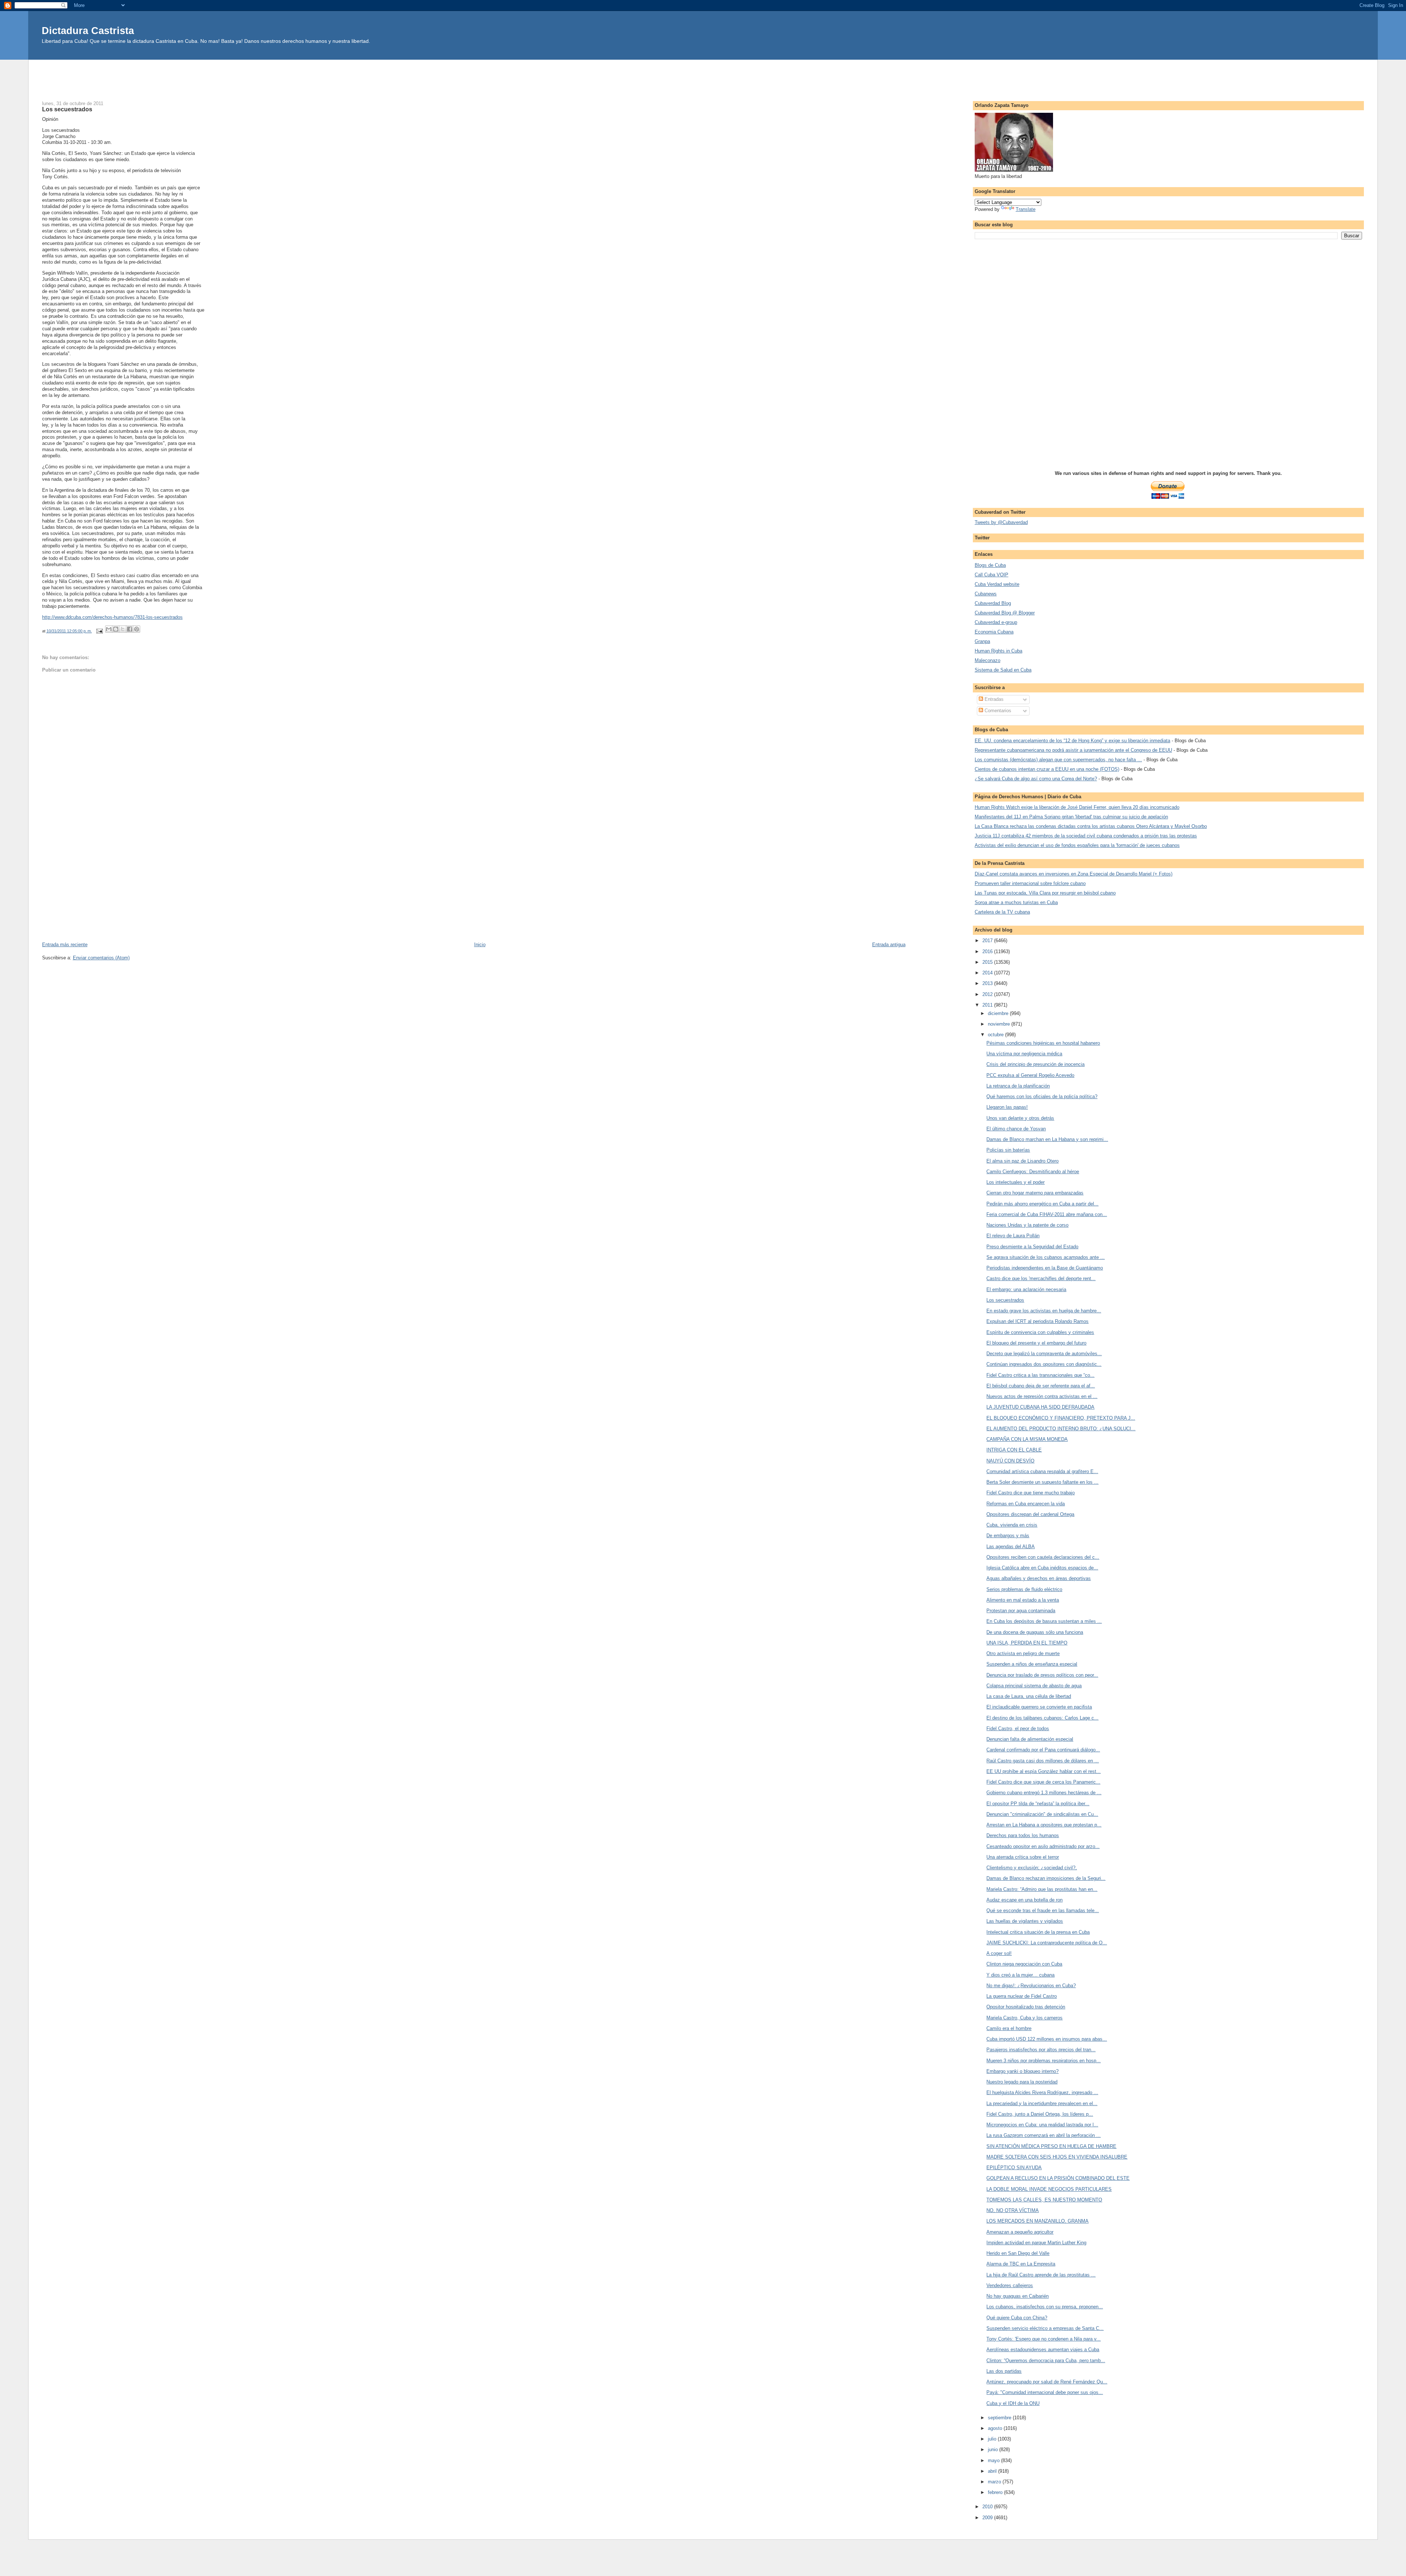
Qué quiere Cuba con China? (1017, 2318)
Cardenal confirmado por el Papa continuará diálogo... (1043, 1750)
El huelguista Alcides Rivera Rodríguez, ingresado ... (1042, 2092)
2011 (988, 1005)
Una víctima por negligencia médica (1024, 1054)
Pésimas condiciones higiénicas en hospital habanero (1043, 1043)
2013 (988, 983)
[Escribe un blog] (116, 629)
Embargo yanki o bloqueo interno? (1022, 2071)
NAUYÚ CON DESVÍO (1010, 1461)
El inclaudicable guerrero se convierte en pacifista (1039, 1707)
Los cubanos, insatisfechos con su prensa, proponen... (1045, 2307)
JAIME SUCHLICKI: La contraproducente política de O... (1047, 1943)
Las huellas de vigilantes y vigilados (1025, 1921)
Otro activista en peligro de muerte (1023, 1653)
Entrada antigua (889, 945)
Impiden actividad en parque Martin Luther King (1036, 2243)
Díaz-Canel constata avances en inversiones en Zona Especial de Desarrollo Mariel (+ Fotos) (1074, 874)
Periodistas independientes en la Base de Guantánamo (1045, 1268)
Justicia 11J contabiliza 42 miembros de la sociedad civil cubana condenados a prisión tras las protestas (1086, 836)
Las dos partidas (1004, 2371)
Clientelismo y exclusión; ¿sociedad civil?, (1032, 1868)
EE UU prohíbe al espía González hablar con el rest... (1044, 1771)
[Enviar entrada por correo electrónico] (99, 631)
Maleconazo (987, 660)
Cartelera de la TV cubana (1002, 912)
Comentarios (997, 711)
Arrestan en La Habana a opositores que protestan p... (1044, 1825)
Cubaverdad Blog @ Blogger (1005, 613)
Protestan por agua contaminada (1021, 1611)
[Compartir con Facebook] (130, 629)
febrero (996, 2492)
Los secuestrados (1005, 1300)
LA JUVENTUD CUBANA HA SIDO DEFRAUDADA (1040, 1407)
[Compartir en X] (123, 629)
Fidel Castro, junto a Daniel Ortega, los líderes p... (1040, 2114)
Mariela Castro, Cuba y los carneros (1024, 2018)
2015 (988, 962)
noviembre (1000, 1024)
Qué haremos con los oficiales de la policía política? (1042, 1096)
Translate (1026, 209)
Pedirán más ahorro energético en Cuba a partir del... (1042, 1204)
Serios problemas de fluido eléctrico (1024, 1589)
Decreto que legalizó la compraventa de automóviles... (1044, 1354)
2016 (988, 951)
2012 (988, 994)
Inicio (480, 945)
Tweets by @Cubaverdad (1001, 522)
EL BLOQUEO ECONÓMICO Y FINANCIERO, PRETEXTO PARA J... (1061, 1418)
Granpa (982, 641)
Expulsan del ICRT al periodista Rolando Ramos (1037, 1321)
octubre (996, 1035)
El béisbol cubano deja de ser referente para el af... (1041, 1386)
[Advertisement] (703, 76)
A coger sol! (999, 1953)
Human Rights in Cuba (998, 651)
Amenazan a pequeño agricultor (1020, 2232)
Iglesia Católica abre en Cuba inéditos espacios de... (1042, 1568)
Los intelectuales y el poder (1016, 1182)
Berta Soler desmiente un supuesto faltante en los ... (1042, 1482)
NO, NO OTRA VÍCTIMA (1013, 2210)
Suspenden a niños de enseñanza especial (1032, 1664)
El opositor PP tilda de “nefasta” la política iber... (1038, 1804)
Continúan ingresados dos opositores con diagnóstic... (1044, 1364)
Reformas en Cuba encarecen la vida (1026, 1504)
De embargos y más (1008, 1536)
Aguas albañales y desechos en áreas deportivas (1039, 1578)
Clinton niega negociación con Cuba (1024, 1964)
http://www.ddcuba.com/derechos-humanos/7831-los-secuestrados (112, 617)
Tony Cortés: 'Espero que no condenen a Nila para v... (1044, 2339)
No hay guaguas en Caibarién (1018, 2296)
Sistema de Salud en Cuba (1003, 670)
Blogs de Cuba (990, 565)
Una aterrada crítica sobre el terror (1023, 1857)
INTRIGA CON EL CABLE (1014, 1450)
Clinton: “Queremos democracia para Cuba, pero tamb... (1046, 2361)
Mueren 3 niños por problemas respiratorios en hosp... (1044, 2061)
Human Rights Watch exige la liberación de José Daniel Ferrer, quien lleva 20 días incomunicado (1077, 807)
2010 (988, 2507)
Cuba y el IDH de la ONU (1013, 2403)
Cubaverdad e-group (996, 622)
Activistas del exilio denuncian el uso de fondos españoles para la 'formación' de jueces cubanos (1077, 845)
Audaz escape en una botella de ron (1024, 1900)
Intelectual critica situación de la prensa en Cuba (1038, 1932)
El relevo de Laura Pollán (1013, 1236)
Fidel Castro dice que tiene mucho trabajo (1031, 1493)
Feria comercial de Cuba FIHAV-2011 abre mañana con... (1047, 1214)
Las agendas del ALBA (1011, 1547)
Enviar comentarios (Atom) (101, 958)
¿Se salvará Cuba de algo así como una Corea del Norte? (1036, 779)
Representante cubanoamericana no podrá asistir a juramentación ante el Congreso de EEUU (1073, 750)
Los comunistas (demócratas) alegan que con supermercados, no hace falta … (1058, 760)
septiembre (1000, 2418)
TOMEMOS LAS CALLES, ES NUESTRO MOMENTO (1044, 2200)
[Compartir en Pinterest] (137, 629)
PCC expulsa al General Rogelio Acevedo (1030, 1075)
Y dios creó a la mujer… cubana (1020, 1975)
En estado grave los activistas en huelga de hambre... (1044, 1311)
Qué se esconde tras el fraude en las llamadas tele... (1043, 1910)
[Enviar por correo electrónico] (109, 629)
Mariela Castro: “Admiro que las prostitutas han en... (1042, 1889)
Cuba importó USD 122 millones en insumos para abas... (1047, 2039)
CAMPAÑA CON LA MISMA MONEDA (1027, 1439)
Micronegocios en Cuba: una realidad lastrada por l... (1042, 2125)
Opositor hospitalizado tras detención (1026, 2007)
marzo (995, 2482)
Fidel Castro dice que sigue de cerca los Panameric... (1043, 1782)
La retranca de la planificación (1018, 1086)
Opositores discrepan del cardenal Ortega (1030, 1514)
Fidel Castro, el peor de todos (1018, 1729)
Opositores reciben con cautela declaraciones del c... (1043, 1557)
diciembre (999, 1013)
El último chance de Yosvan (1016, 1129)
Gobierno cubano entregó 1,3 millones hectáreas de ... (1044, 1793)
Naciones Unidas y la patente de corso (1027, 1225)
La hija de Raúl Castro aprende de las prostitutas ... (1041, 2275)
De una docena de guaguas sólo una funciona (1035, 1632)
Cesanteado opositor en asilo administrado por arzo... (1043, 1846)
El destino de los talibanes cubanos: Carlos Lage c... (1042, 1718)
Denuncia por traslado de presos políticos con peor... (1042, 1675)
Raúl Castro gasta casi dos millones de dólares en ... (1043, 1761)
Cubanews (986, 594)
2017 (988, 941)
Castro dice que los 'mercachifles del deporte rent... (1041, 1278)
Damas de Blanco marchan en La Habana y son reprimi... (1047, 1139)
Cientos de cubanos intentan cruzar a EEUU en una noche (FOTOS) (1047, 769)
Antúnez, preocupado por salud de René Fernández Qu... (1047, 2382)
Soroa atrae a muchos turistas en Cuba (1016, 902)
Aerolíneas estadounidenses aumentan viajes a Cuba (1043, 2350)
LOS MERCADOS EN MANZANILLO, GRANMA (1037, 2221)
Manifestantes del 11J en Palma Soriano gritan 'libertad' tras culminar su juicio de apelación (1071, 817)
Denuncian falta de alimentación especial (1030, 1739)
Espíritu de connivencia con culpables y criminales (1040, 1332)
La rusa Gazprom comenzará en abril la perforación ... (1044, 2135)
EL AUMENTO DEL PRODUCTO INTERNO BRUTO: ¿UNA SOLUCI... (1061, 1429)
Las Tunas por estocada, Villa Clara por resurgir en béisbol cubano (1045, 893)
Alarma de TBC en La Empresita (1021, 2264)
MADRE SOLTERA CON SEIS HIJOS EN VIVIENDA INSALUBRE (1057, 2157)
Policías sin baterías (1008, 1150)
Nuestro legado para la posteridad (1022, 2082)
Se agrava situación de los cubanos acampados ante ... (1046, 1257)
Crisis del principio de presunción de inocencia (1035, 1064)
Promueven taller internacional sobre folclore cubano (1030, 883)
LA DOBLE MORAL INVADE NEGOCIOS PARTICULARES (1049, 2189)
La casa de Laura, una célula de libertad (1029, 1696)
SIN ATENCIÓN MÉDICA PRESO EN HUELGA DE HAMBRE (1051, 2146)
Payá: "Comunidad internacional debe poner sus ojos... (1045, 2392)
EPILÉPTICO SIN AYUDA (1014, 2168)
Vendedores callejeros (1010, 2285)
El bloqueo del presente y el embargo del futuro (1036, 1343)
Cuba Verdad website (997, 584)
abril (993, 2471)
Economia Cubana (994, 632)
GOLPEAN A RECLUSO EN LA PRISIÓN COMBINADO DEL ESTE (1058, 2178)
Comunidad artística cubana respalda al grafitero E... (1042, 1471)
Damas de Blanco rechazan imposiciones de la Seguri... (1046, 1878)
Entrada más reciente (65, 945)
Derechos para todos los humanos (1023, 1835)
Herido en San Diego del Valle (1018, 2253)
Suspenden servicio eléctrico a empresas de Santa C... (1045, 2328)
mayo (994, 2460)
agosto (996, 2428)
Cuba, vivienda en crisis (1012, 1525)
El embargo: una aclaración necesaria (1026, 1289)
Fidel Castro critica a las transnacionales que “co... (1040, 1375)
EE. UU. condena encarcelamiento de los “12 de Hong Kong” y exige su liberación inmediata (1072, 741)
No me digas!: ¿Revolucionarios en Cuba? (1031, 1986)
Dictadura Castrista (88, 31)
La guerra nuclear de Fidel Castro (1022, 1996)
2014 (988, 973)
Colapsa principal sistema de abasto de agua (1034, 1686)
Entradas (993, 699)
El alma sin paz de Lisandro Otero (1022, 1161)
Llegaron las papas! (1007, 1107)
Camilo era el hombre (1009, 2028)
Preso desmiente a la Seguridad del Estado (1032, 1247)
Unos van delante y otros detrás (1020, 1118)
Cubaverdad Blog (993, 603)
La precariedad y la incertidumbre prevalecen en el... (1042, 2103)
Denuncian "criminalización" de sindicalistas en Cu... (1042, 1814)
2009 (988, 2518)
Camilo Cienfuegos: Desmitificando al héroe (1033, 1172)
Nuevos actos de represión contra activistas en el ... (1042, 1396)
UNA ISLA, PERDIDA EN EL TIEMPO (1027, 1643)
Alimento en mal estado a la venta (1023, 1600)
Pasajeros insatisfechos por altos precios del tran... (1041, 2050)
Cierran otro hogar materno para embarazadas (1035, 1193)
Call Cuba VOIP (992, 575)
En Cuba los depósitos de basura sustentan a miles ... (1044, 1621)
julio (993, 2439)
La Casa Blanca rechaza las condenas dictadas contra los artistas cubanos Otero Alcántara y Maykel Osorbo (1091, 826)
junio (994, 2449)
